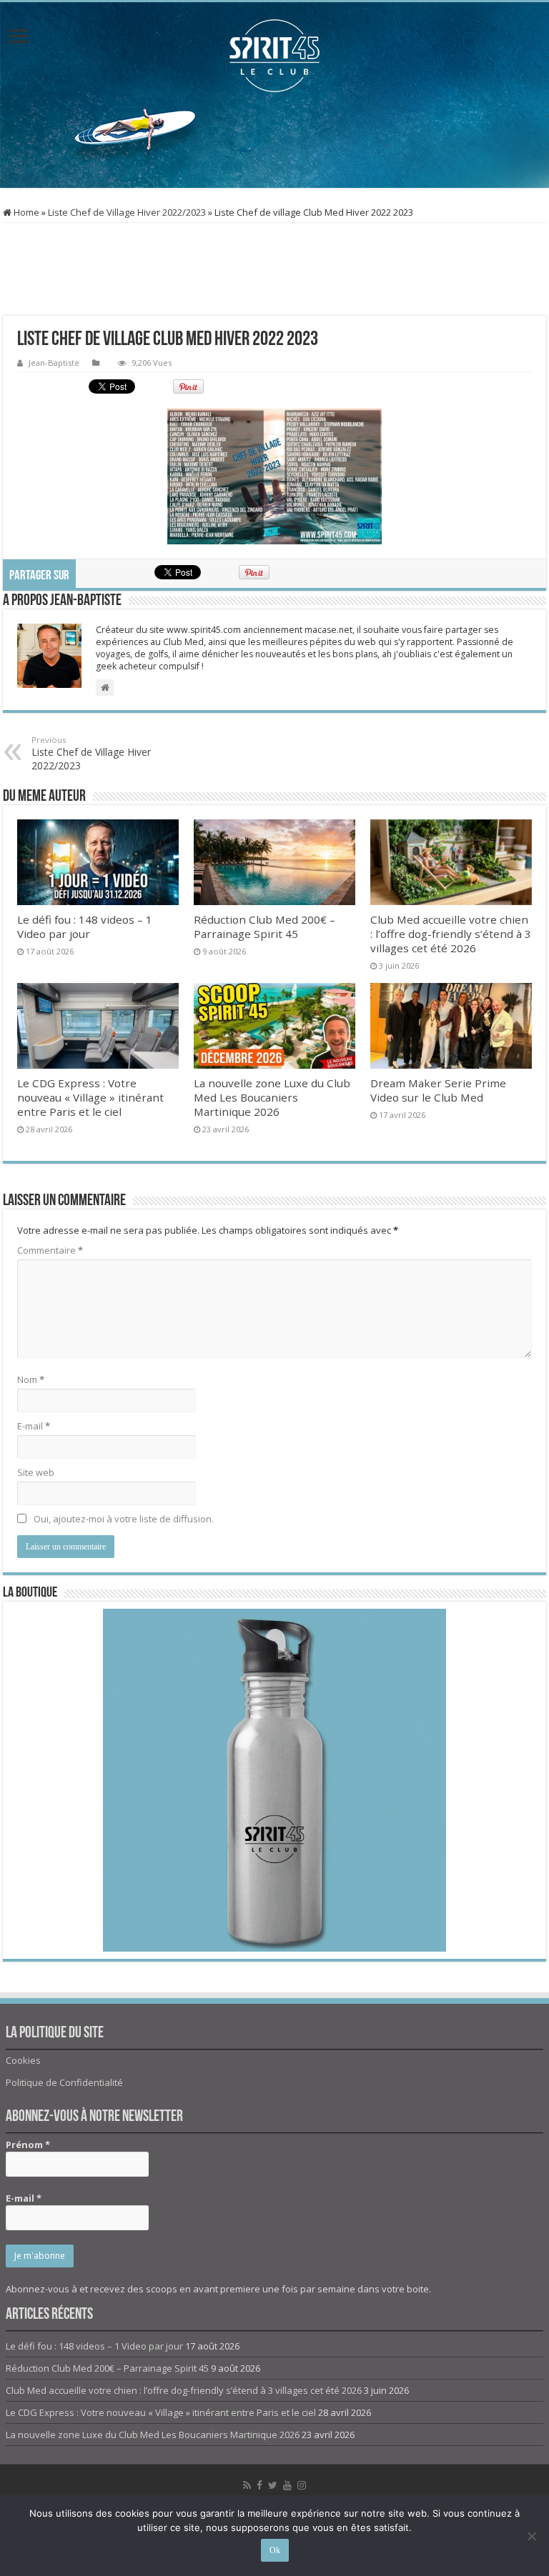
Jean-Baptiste (54, 363)
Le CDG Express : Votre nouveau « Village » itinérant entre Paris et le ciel (90, 1097)
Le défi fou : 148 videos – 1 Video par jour (85, 927)
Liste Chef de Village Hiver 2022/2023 (127, 212)
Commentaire (50, 1250)
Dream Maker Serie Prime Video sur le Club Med (438, 1090)
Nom (31, 1379)
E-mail (34, 1426)
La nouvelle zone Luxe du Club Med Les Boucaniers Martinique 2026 (272, 1097)
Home (25, 212)
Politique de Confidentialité (64, 2082)
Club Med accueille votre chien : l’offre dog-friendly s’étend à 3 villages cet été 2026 (451, 934)
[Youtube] (287, 2485)
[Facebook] (259, 2485)
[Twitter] (273, 2485)
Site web (36, 1472)
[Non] (531, 2536)
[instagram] (302, 2485)
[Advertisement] (274, 141)
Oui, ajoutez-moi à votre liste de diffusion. (123, 1519)
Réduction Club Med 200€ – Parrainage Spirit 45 (264, 927)
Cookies (23, 2060)
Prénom (28, 2145)
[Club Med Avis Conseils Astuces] (274, 56)
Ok (275, 2550)
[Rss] (247, 2485)
